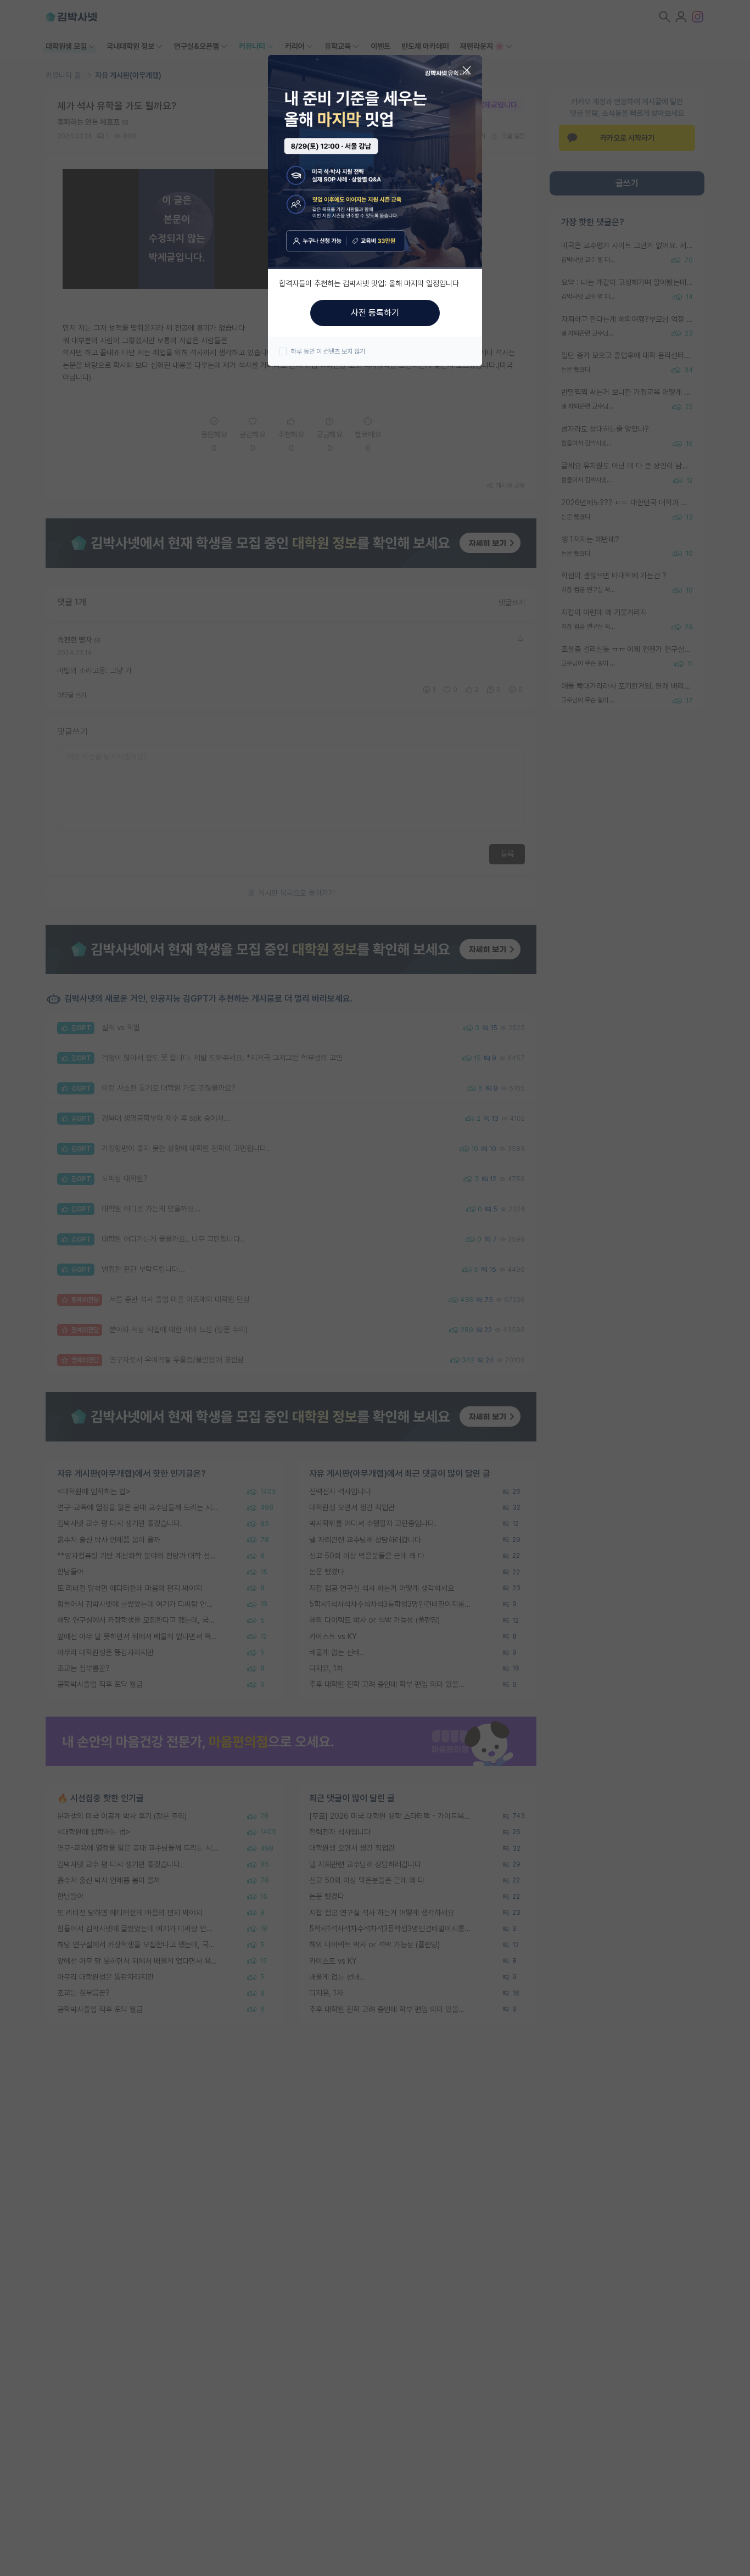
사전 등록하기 (375, 313)
